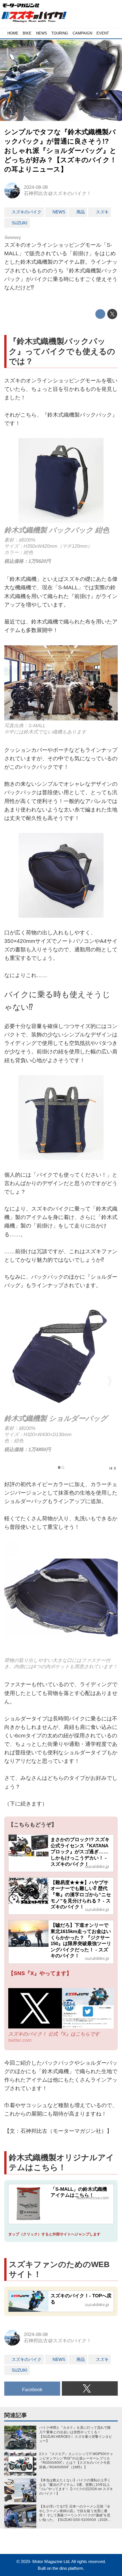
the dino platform (68, 2568)
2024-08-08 (36, 187)
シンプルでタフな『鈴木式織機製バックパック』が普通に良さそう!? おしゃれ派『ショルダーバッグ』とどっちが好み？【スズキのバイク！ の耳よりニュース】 (60, 151)
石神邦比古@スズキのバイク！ (58, 193)
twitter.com (20, 2040)
